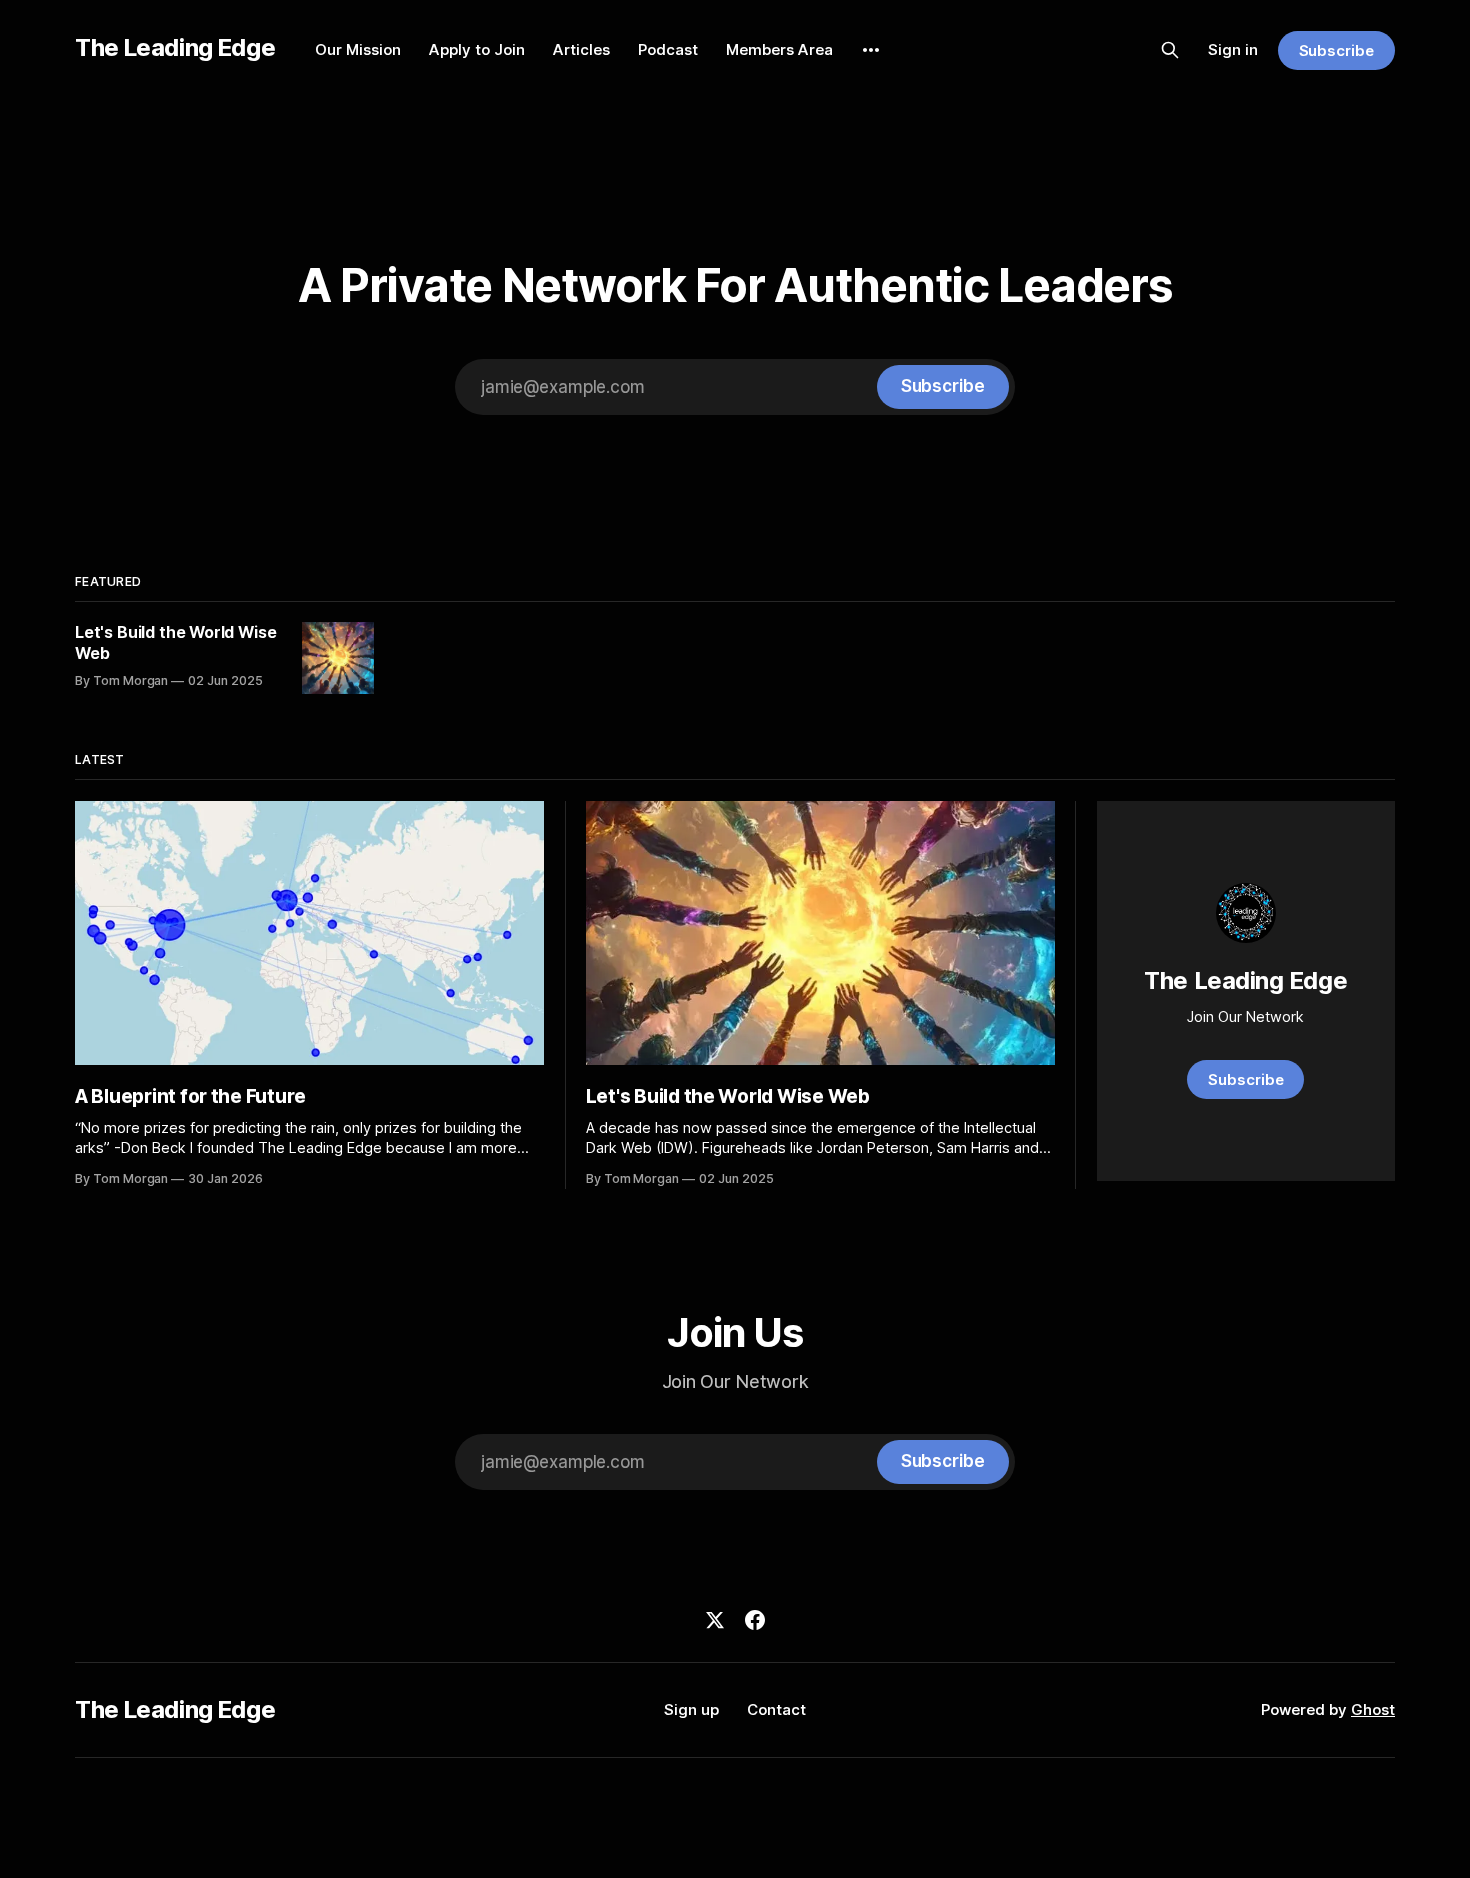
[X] (715, 1620)
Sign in (1233, 49)
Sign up (691, 1709)
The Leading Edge (175, 47)
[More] (871, 50)
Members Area (779, 49)
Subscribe (1336, 50)
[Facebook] (755, 1620)
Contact (776, 1709)
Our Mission (358, 49)
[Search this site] (1170, 50)
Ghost (1373, 1709)
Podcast (668, 49)
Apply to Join (477, 49)
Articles (581, 49)
